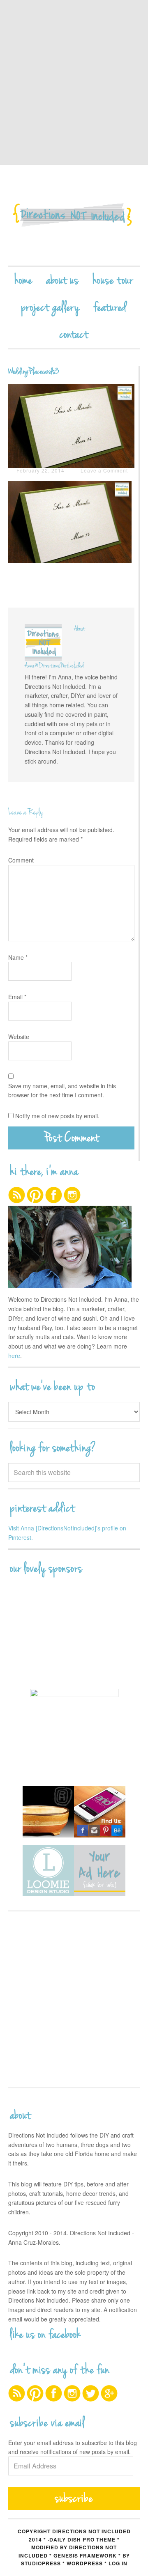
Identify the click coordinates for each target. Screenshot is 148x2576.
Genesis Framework (85, 2555)
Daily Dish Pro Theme (82, 2539)
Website (19, 1037)
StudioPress (41, 2563)
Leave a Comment (104, 470)
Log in (118, 2563)
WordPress (85, 2563)
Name (18, 957)
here (14, 1356)
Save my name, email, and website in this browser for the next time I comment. (62, 1091)
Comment (21, 860)
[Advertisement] (74, 82)
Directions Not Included (74, 215)
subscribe (74, 2498)
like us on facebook (46, 2335)
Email (17, 997)
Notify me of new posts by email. (57, 1116)
